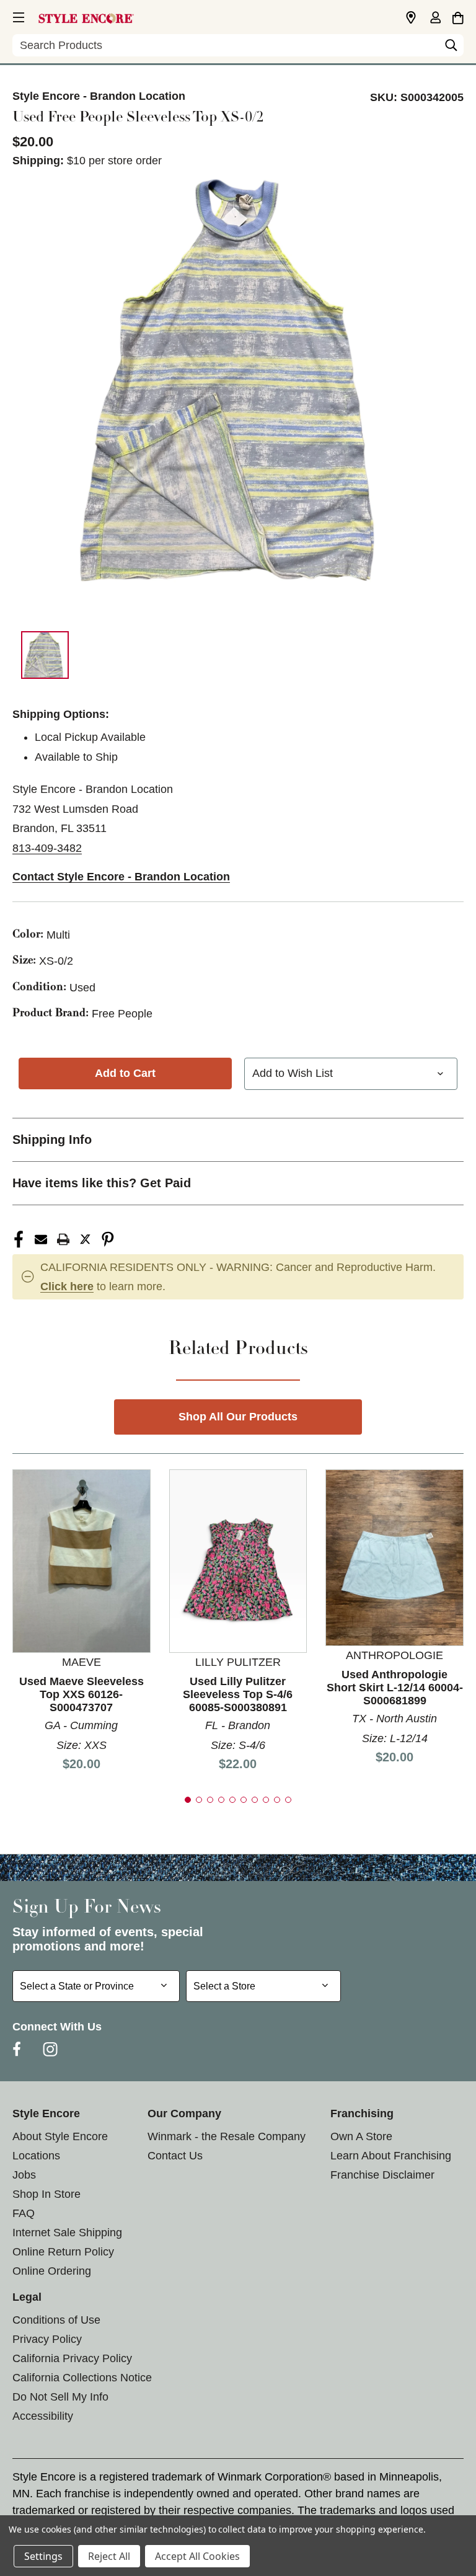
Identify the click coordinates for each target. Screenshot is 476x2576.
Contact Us (175, 2156)
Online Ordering (52, 2271)
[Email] (41, 1239)
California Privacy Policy (72, 2358)
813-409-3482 (47, 848)
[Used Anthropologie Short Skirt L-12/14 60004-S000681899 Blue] (394, 1557)
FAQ (24, 2213)
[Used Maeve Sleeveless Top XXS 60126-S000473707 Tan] (82, 1560)
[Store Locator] (411, 18)
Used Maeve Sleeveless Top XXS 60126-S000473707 (82, 1694)
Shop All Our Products (238, 1417)
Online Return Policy (63, 2252)
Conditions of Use (56, 2320)
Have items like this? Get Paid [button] (102, 1183)
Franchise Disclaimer (382, 2175)
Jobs (24, 2175)
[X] (86, 1239)
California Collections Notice (82, 2378)
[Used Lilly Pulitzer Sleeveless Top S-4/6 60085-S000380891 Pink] (238, 1560)
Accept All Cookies (197, 2556)
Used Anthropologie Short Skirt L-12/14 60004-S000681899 (395, 1688)
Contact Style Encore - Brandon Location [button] (121, 877)
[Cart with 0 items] (458, 16)
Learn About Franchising (391, 2156)
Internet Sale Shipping (67, 2233)
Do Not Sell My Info (60, 2397)
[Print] (63, 1239)
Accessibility (43, 2416)
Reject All (109, 2556)
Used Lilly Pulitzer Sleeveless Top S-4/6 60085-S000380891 (238, 1694)
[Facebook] (19, 1239)
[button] (17, 15)
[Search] (451, 48)
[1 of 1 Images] (45, 655)
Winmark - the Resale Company (227, 2136)
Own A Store (361, 2136)
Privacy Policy (47, 2339)
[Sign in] (435, 19)
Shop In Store (46, 2194)
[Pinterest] (108, 1239)
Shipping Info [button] (52, 1140)
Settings (43, 2556)
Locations (36, 2156)
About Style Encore (60, 2136)
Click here (67, 1286)
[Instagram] (50, 2049)
